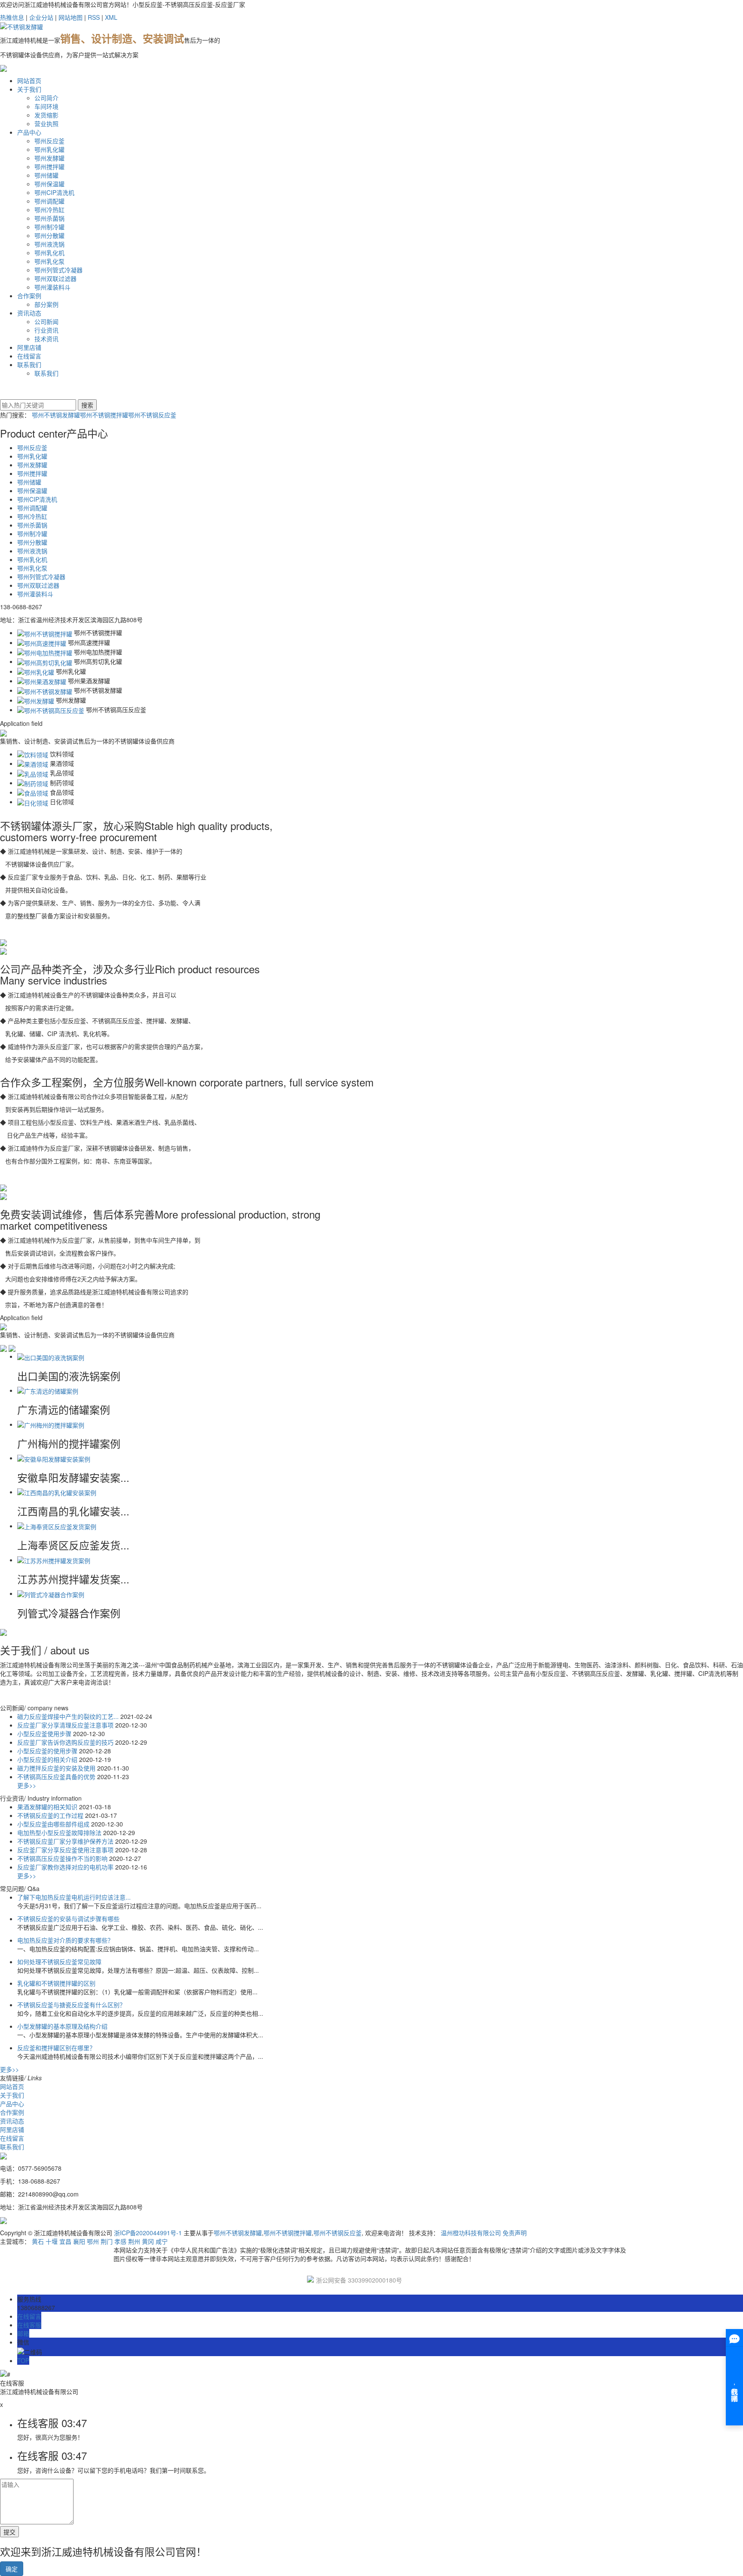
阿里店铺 (29, 347)
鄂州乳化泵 (49, 261)
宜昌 (65, 2241)
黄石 (38, 2241)
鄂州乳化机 (49, 253)
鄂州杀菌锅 (49, 218)
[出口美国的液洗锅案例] (51, 1356)
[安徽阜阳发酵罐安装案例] (54, 1458)
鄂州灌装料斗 (52, 287)
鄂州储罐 (46, 175)
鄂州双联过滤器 (55, 278)
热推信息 (12, 17)
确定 (12, 2569)
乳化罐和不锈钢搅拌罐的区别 (56, 1983)
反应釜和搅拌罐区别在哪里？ (56, 2048)
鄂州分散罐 (49, 235)
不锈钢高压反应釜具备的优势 (57, 1777)
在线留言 (29, 356)
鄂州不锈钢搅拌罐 (104, 415)
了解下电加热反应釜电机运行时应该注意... (74, 1897)
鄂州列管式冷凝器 (58, 270)
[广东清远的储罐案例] (48, 1390)
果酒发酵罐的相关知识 (48, 1807)
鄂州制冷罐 (49, 227)
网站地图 (71, 17)
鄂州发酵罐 (49, 158)
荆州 (134, 2241)
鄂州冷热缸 (49, 210)
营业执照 (46, 123)
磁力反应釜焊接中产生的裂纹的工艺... (69, 1716)
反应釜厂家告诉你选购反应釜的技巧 (66, 1742)
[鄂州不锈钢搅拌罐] (45, 632)
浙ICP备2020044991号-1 (148, 2233)
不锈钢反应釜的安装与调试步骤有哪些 (68, 1919)
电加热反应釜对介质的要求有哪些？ (65, 1940)
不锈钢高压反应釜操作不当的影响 (63, 1858)
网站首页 (29, 80)
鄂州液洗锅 (49, 244)
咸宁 (162, 2241)
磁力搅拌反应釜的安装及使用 (57, 1768)
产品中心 (29, 132)
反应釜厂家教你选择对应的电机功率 (66, 1867)
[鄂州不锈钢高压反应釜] (51, 710)
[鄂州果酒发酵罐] (42, 681)
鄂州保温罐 (49, 184)
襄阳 (79, 2241)
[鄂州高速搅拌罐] (42, 642)
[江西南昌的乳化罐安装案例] (57, 1492)
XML (111, 17)
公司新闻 (46, 321)
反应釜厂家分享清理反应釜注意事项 (66, 1725)
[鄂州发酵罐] (36, 700)
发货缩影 (46, 115)
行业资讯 (46, 330)
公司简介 (46, 98)
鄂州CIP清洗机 (54, 192)
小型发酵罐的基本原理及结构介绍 (62, 2026)
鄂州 (93, 2241)
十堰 (52, 2241)
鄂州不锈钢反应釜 (152, 415)
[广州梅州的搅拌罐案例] (51, 1424)
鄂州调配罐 (49, 201)
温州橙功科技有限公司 (471, 2233)
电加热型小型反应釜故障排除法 (60, 1833)
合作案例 (29, 296)
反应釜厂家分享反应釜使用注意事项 (66, 1850)
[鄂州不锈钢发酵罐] (45, 690)
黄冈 (148, 2241)
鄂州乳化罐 (49, 149)
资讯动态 (29, 313)
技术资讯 (46, 339)
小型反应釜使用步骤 (45, 1734)
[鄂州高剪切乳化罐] (45, 661)
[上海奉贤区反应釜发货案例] (57, 1526)
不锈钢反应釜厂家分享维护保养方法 (66, 1841)
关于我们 (29, 89)
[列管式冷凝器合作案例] (51, 1593)
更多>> (27, 1785)
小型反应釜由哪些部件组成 (54, 1824)
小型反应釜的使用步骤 (48, 1751)
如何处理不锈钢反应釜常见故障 (59, 1962)
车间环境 (46, 106)
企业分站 (41, 17)
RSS (94, 17)
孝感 (120, 2241)
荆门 (107, 2241)
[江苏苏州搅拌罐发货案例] (54, 1560)
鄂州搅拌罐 (49, 167)
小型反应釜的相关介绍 (48, 1759)
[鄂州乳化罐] (36, 671)
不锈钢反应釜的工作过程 (51, 1815)
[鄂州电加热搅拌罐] (45, 652)
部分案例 (46, 304)
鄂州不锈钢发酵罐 (56, 415)
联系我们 (29, 364)
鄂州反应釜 (49, 141)
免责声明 (515, 2233)
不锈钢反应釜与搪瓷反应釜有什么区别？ (71, 2005)
